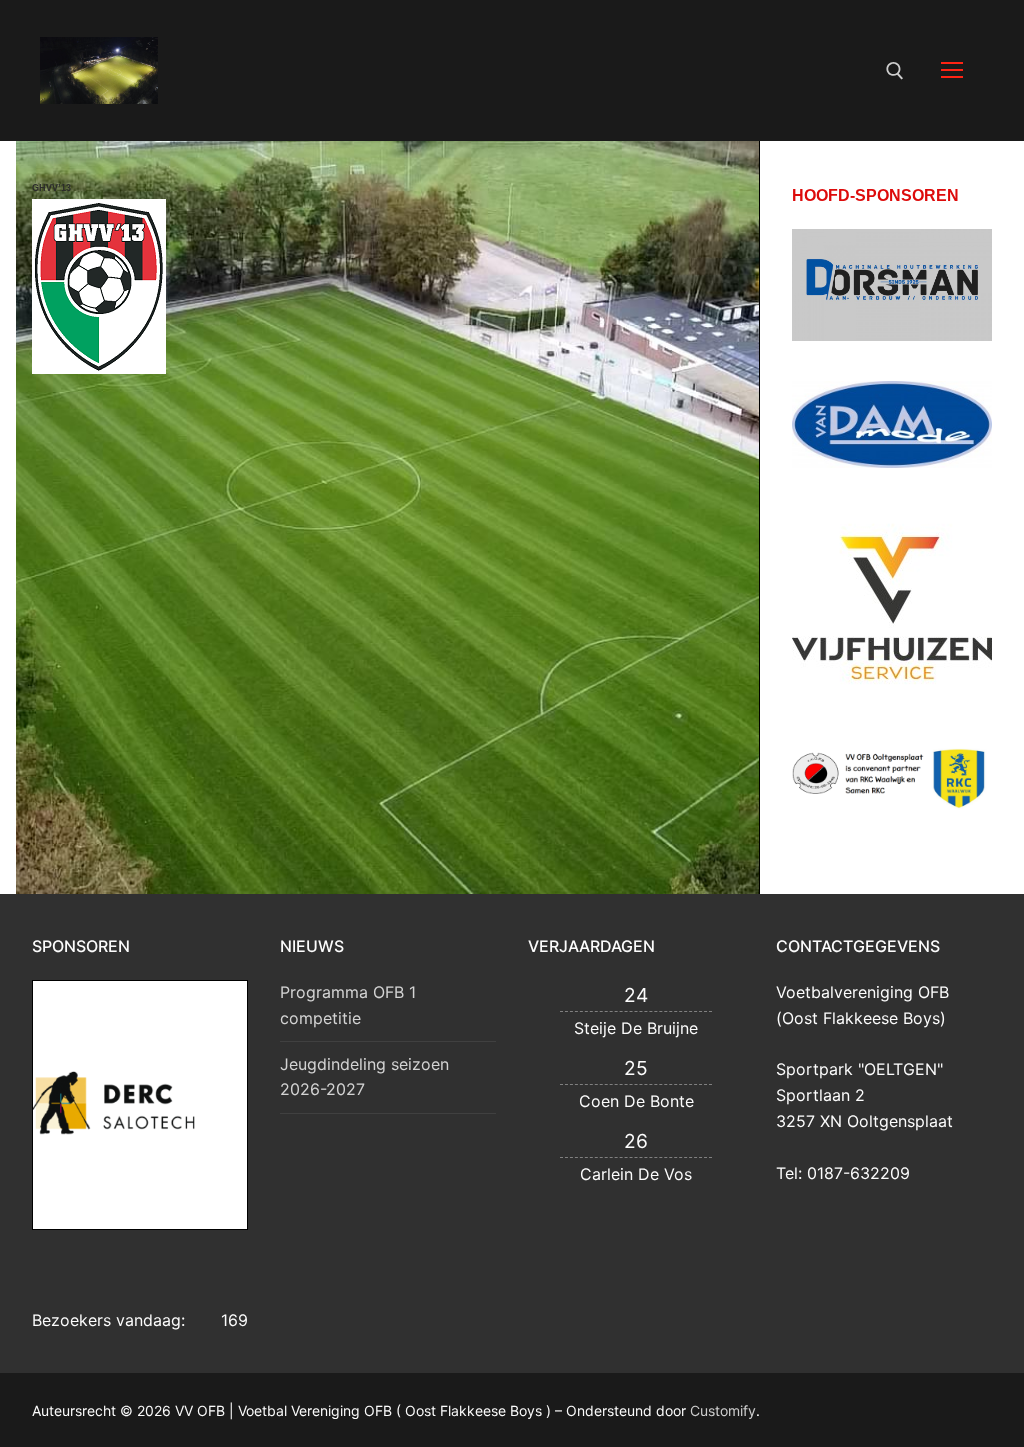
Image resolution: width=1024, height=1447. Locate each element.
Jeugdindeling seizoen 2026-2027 (364, 1077)
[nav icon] (952, 71)
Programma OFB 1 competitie (348, 1005)
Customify (723, 1410)
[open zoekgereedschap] (895, 71)
